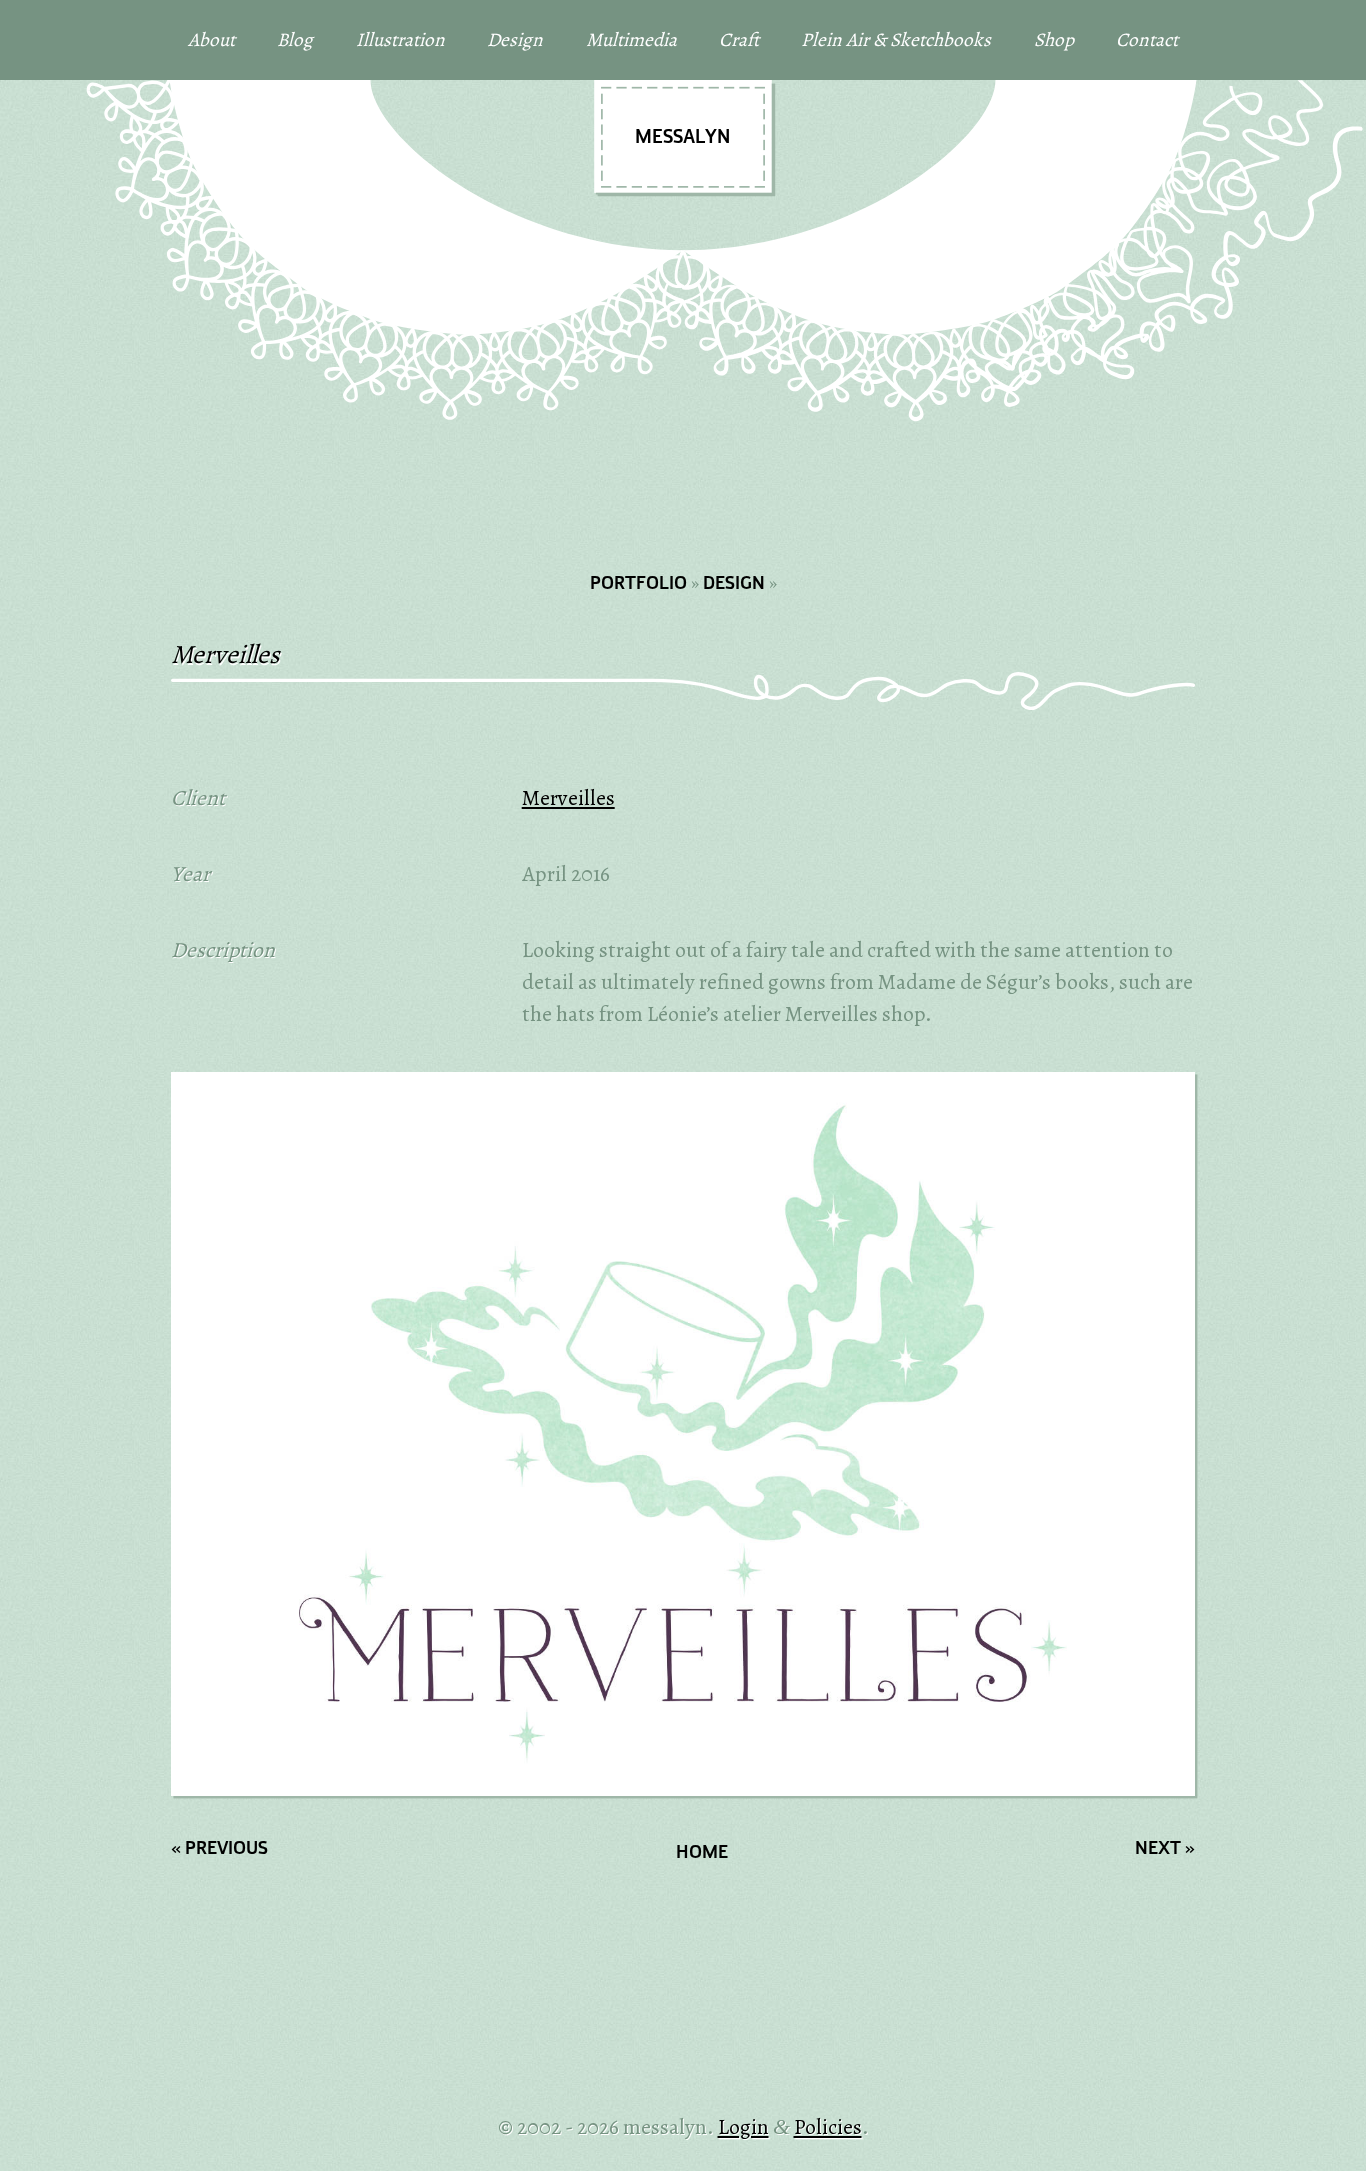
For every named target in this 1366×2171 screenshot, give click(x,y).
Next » (1165, 1849)
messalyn (682, 138)
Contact (1147, 39)
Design (515, 39)
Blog (295, 39)
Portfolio (638, 584)
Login (743, 2126)
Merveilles (568, 797)
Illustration (400, 39)
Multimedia (631, 39)
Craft (739, 39)
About (211, 39)
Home (702, 1853)
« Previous (219, 1849)
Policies (828, 2126)
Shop (1054, 39)
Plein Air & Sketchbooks (896, 39)
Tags (224, 1747)
